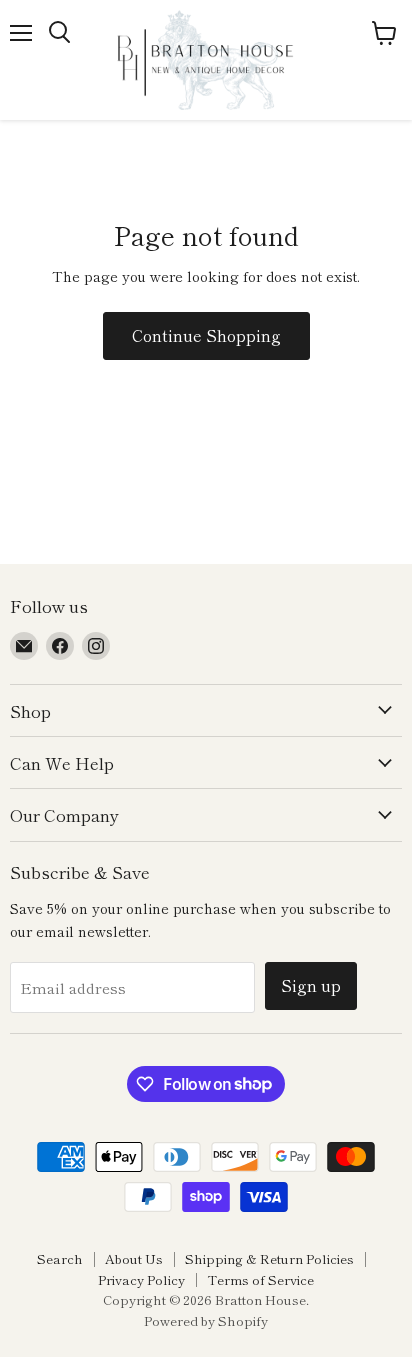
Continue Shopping (206, 335)
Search (60, 1258)
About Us (134, 1258)
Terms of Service (260, 1279)
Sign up (311, 985)
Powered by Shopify (206, 1320)
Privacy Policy (141, 1279)
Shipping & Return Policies (269, 1258)
